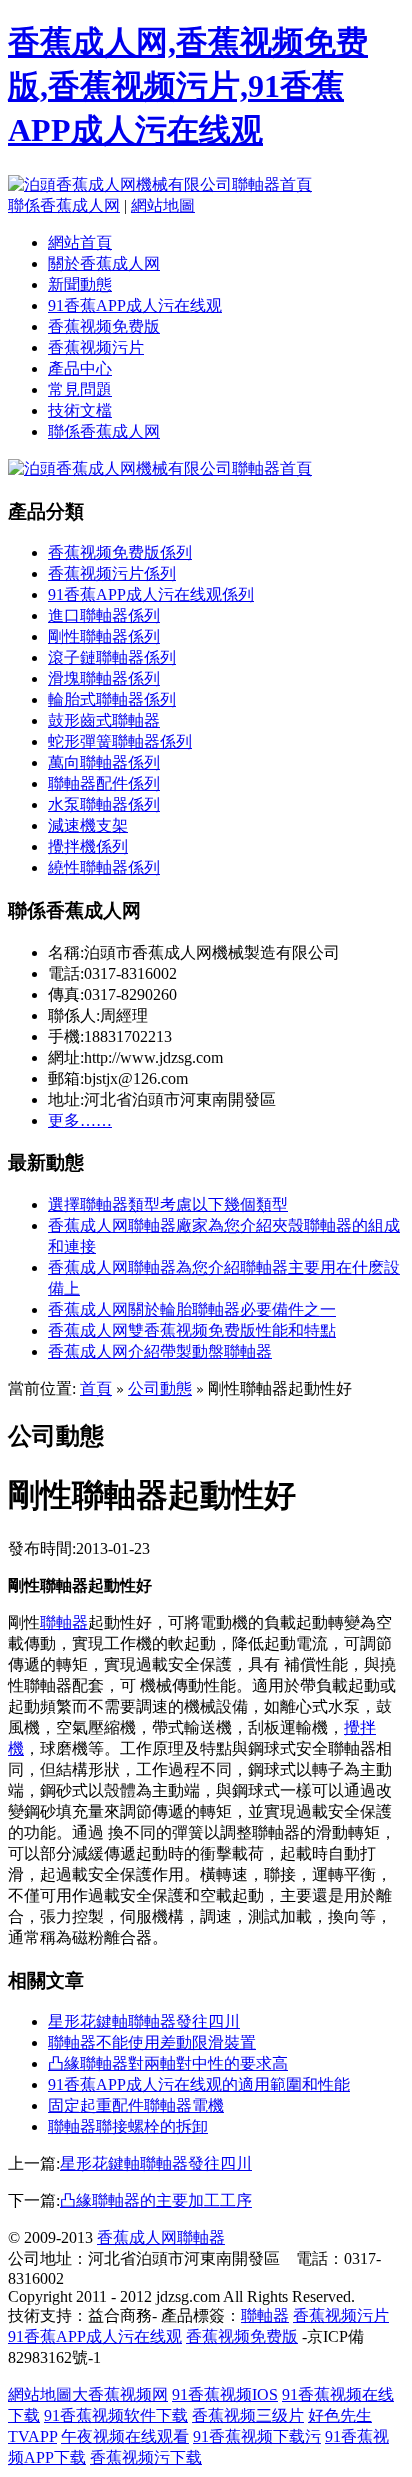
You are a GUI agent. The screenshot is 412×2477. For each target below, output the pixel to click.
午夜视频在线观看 (125, 2436)
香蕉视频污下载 (146, 2457)
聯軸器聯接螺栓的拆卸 (128, 2126)
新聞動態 (80, 284)
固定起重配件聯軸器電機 (136, 2105)
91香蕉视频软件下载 (116, 2415)
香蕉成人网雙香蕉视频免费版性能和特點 (192, 1330)
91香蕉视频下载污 (257, 2436)
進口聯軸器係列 (104, 615)
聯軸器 (64, 1622)
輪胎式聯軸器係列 (112, 699)
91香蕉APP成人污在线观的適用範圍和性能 (199, 2084)
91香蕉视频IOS (225, 2394)
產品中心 (80, 368)
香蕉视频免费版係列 (120, 552)
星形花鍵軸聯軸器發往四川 (144, 2021)
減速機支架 (88, 825)
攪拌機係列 (88, 846)
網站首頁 (80, 242)
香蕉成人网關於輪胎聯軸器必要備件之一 (192, 1309)
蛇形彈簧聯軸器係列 (120, 741)
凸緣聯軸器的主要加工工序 (156, 2200)
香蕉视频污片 (96, 347)
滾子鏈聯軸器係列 (112, 657)
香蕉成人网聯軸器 (161, 2237)
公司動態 (160, 1388)
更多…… (80, 1120)
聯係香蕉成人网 (64, 205)
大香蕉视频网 (120, 2394)
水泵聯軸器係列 (104, 804)
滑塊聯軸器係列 (104, 678)
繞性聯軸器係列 (104, 867)
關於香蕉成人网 (104, 263)
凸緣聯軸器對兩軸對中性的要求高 (168, 2063)
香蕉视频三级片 (248, 2415)
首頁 (96, 1388)
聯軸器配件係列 (104, 783)
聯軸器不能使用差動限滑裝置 (152, 2042)
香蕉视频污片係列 (112, 573)
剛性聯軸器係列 (104, 636)
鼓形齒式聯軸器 (104, 720)
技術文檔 (80, 410)
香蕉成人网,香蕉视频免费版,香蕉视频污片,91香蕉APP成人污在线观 (188, 86)
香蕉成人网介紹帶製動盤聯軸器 (160, 1351)
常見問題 (80, 389)
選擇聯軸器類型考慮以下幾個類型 (168, 1204)
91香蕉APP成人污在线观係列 (151, 594)
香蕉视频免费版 (104, 326)
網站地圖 (163, 205)
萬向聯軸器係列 (104, 762)
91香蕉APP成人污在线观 (135, 305)
